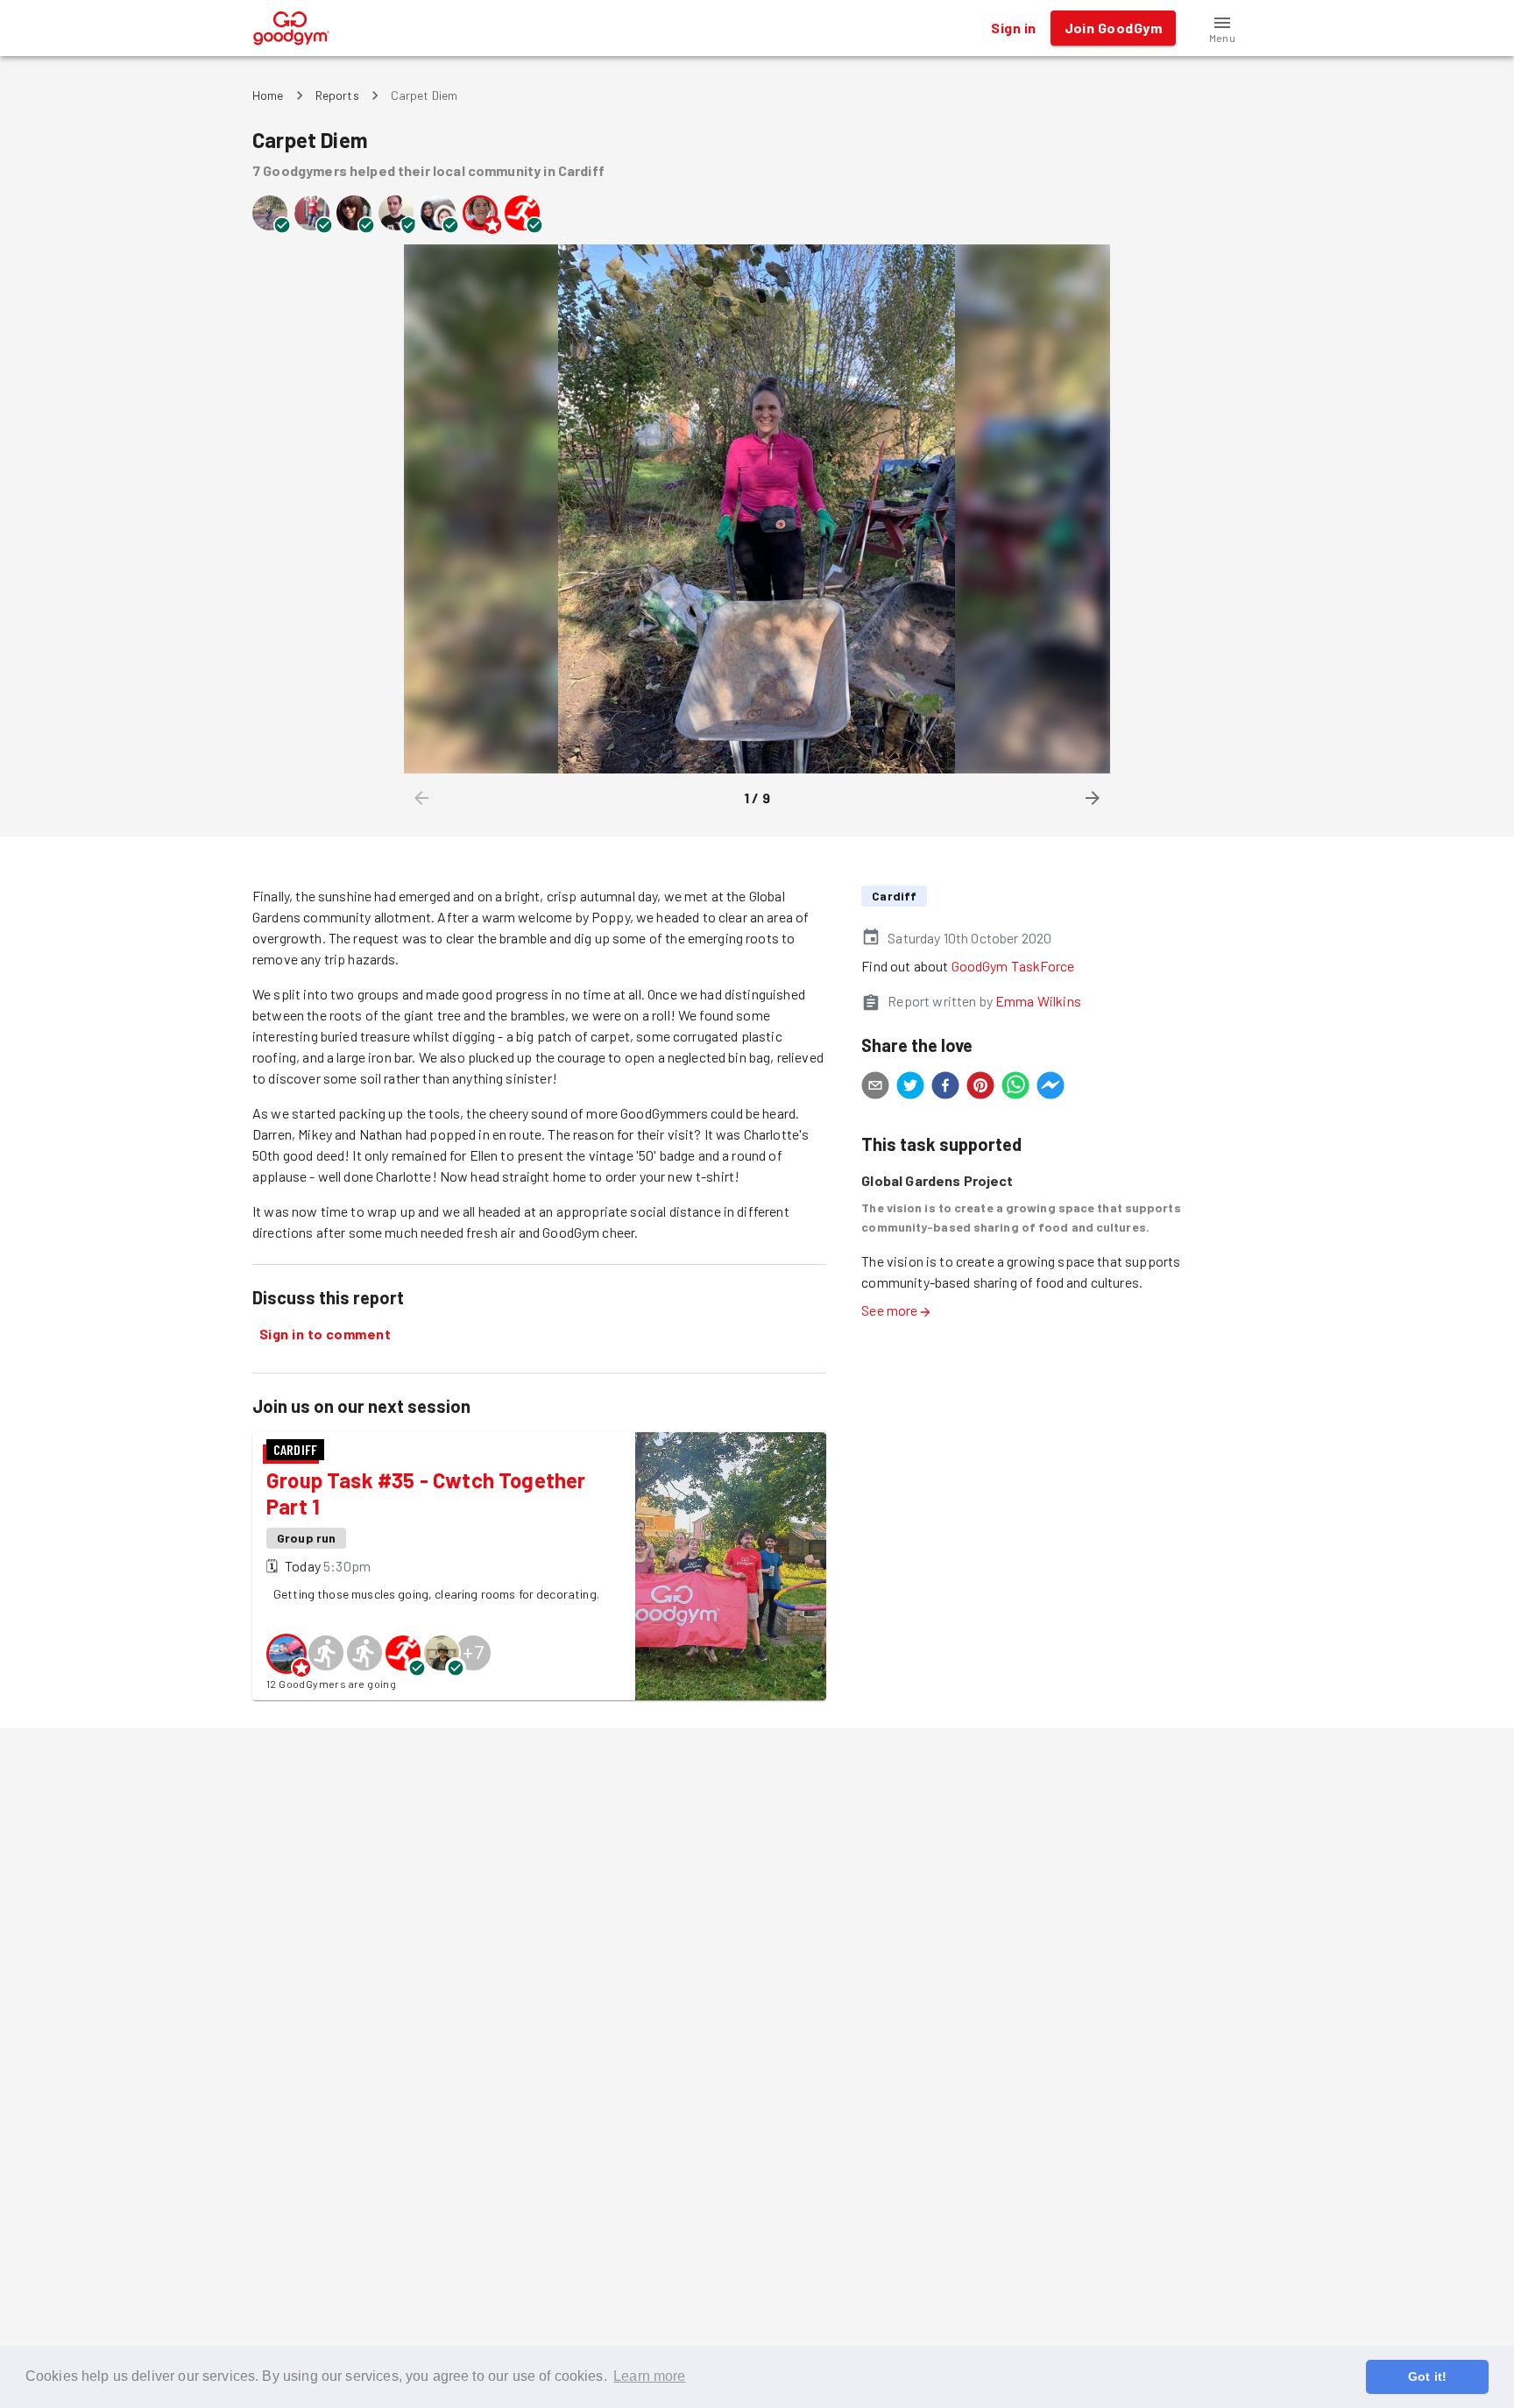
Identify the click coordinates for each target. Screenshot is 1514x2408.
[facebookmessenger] (1051, 1088)
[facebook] (945, 1088)
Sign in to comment (325, 1334)
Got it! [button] (1427, 2376)
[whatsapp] (1015, 1088)
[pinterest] (980, 1088)
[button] (1222, 28)
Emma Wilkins (1038, 1001)
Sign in (1013, 28)
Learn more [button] (650, 2376)
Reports (337, 95)
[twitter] (910, 1088)
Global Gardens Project (937, 1180)
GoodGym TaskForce (1013, 966)
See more (889, 1310)
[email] (875, 1088)
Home (268, 95)
